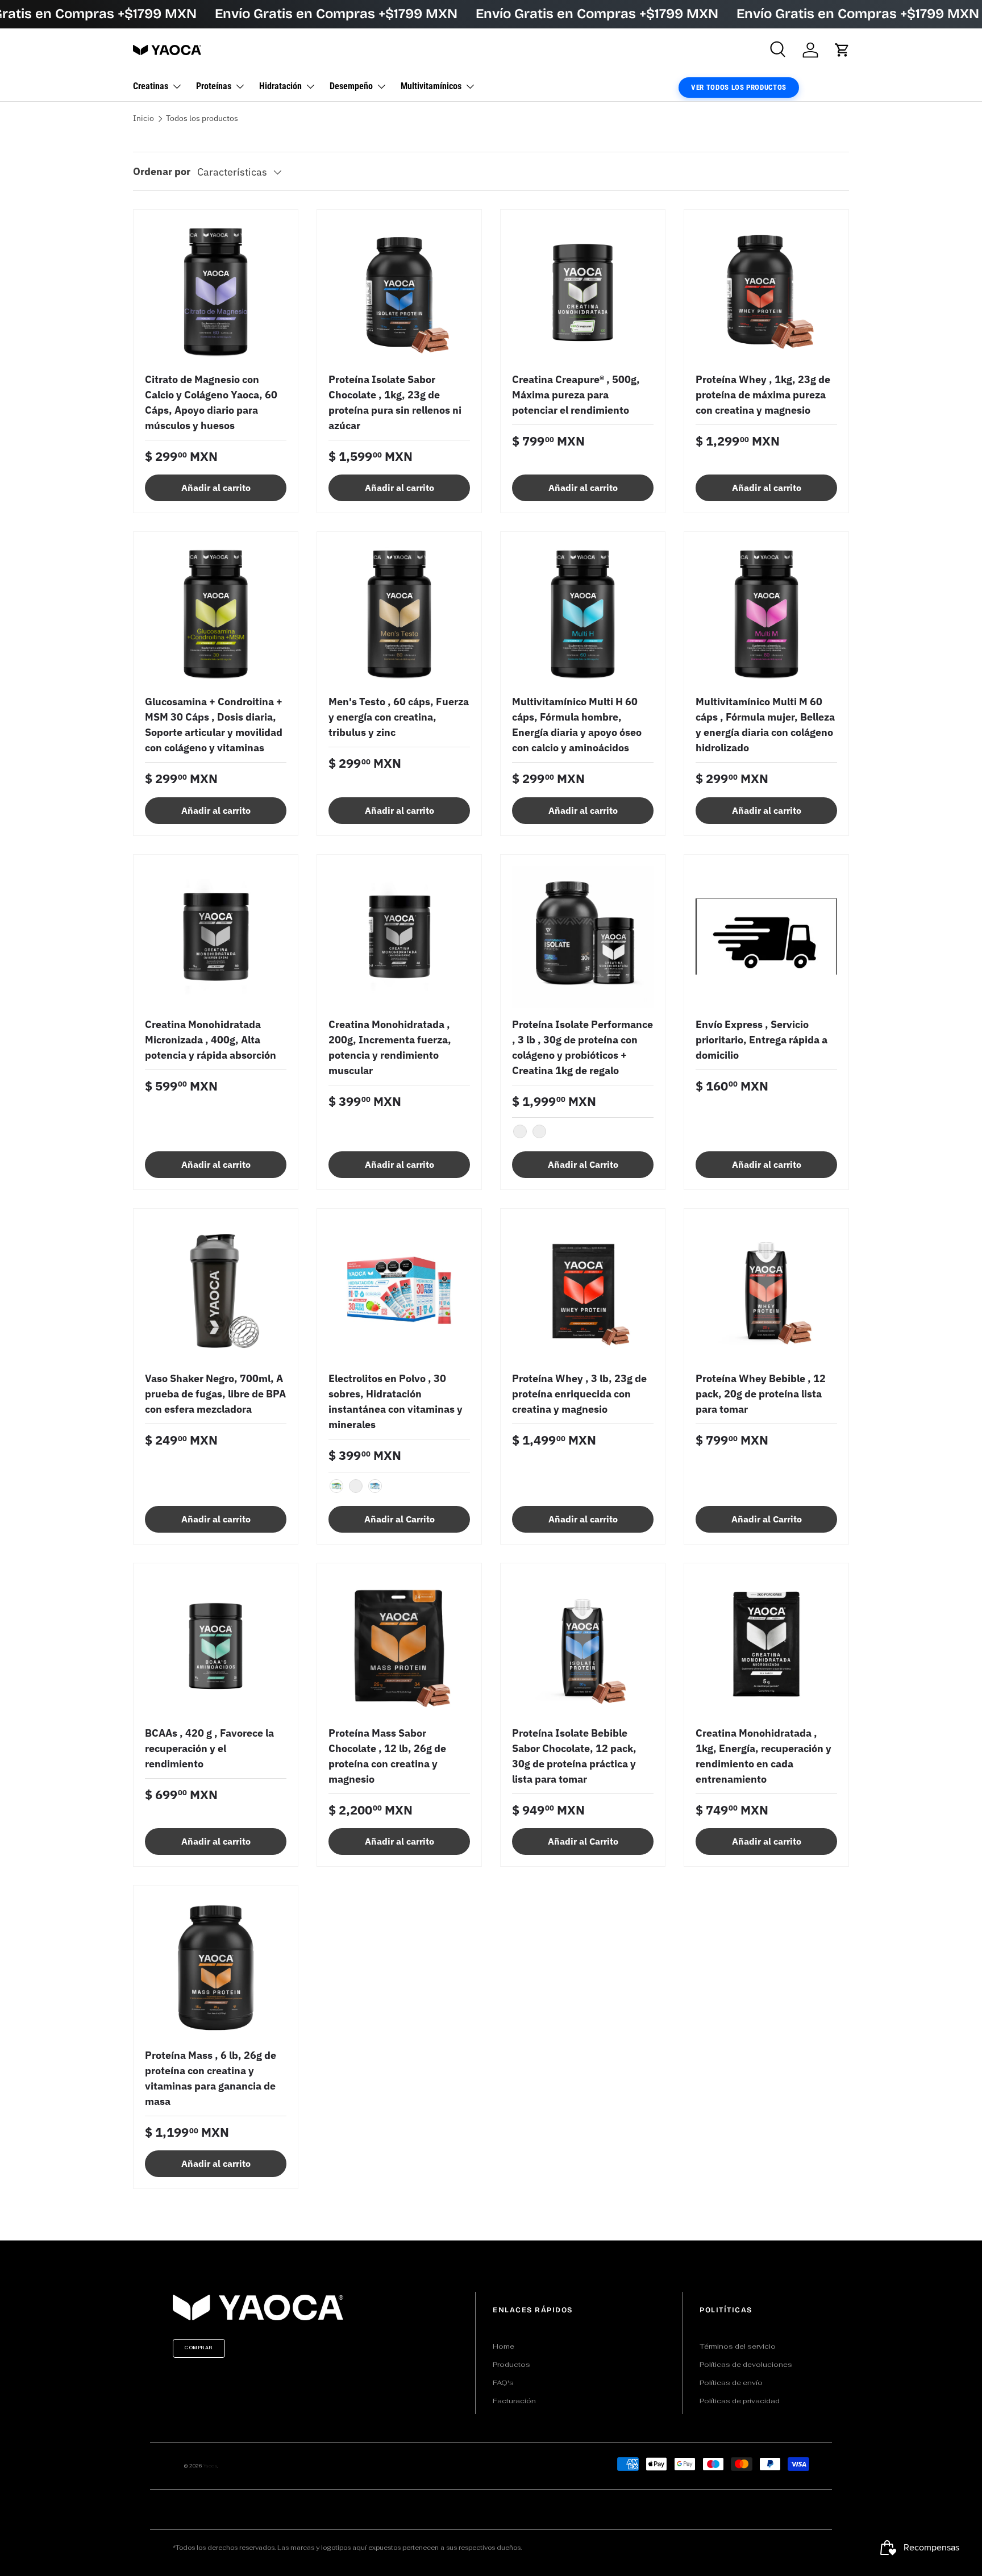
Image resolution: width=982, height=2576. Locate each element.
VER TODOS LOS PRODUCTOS (739, 87)
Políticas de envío (731, 2383)
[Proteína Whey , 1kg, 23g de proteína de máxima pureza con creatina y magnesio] (766, 292)
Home (504, 2346)
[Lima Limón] (336, 1486)
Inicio (143, 119)
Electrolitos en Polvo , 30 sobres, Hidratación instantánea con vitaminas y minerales (396, 1401)
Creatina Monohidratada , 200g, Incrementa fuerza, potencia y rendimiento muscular (390, 1047)
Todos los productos (202, 119)
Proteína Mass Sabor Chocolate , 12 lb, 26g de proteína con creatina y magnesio (387, 1756)
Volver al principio (491, 2228)
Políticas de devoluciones (746, 2365)
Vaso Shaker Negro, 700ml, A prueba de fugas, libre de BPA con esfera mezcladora (215, 1394)
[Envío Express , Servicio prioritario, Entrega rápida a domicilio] (766, 937)
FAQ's (503, 2383)
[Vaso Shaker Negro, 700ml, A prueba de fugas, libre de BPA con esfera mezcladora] (216, 1291)
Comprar (199, 2348)
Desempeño (351, 86)
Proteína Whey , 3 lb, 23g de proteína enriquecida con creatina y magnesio (579, 1394)
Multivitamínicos (431, 86)
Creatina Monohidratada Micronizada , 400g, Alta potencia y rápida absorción (211, 1040)
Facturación (514, 2401)
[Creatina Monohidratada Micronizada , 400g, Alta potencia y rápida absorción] (216, 937)
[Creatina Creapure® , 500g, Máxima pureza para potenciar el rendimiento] (583, 292)
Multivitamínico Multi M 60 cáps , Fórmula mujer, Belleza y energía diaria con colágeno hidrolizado (765, 725)
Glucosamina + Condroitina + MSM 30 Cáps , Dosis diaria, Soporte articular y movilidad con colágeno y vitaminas (214, 725)
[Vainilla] (520, 1131)
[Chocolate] (539, 1131)
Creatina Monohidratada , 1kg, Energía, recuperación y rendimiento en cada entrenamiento (763, 1756)
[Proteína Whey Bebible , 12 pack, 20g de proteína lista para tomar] (766, 1291)
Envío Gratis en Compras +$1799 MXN (336, 14)
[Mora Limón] (375, 1486)
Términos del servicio (738, 2346)
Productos (511, 2365)
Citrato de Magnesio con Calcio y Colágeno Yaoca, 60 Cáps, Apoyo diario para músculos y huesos (211, 402)
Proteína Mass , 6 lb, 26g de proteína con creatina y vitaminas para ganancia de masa (211, 2078)
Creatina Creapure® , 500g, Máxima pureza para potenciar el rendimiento (576, 395)
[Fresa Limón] (356, 1486)
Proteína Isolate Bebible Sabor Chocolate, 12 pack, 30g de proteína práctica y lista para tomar (574, 1756)
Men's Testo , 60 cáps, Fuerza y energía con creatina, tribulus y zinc (399, 717)
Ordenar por (162, 171)
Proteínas (214, 86)
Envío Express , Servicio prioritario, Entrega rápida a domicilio (762, 1040)
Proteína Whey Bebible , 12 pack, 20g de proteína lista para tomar (761, 1394)
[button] (842, 50)
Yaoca (211, 2466)
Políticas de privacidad (740, 2401)
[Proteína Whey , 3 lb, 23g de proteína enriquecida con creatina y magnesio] (583, 1291)
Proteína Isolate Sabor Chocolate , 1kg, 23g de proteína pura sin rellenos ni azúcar (395, 402)
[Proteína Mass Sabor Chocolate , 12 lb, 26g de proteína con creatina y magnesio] (399, 1645)
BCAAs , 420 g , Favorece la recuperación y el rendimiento (209, 1748)
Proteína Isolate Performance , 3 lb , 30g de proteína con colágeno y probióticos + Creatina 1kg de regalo (582, 1047)
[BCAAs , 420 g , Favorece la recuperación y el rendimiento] (216, 1645)
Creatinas (151, 86)
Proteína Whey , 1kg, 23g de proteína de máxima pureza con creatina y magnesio (763, 395)
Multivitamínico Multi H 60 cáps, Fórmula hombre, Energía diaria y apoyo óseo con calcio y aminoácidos (577, 725)
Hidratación (280, 86)
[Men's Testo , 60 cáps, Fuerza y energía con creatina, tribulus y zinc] (399, 614)
